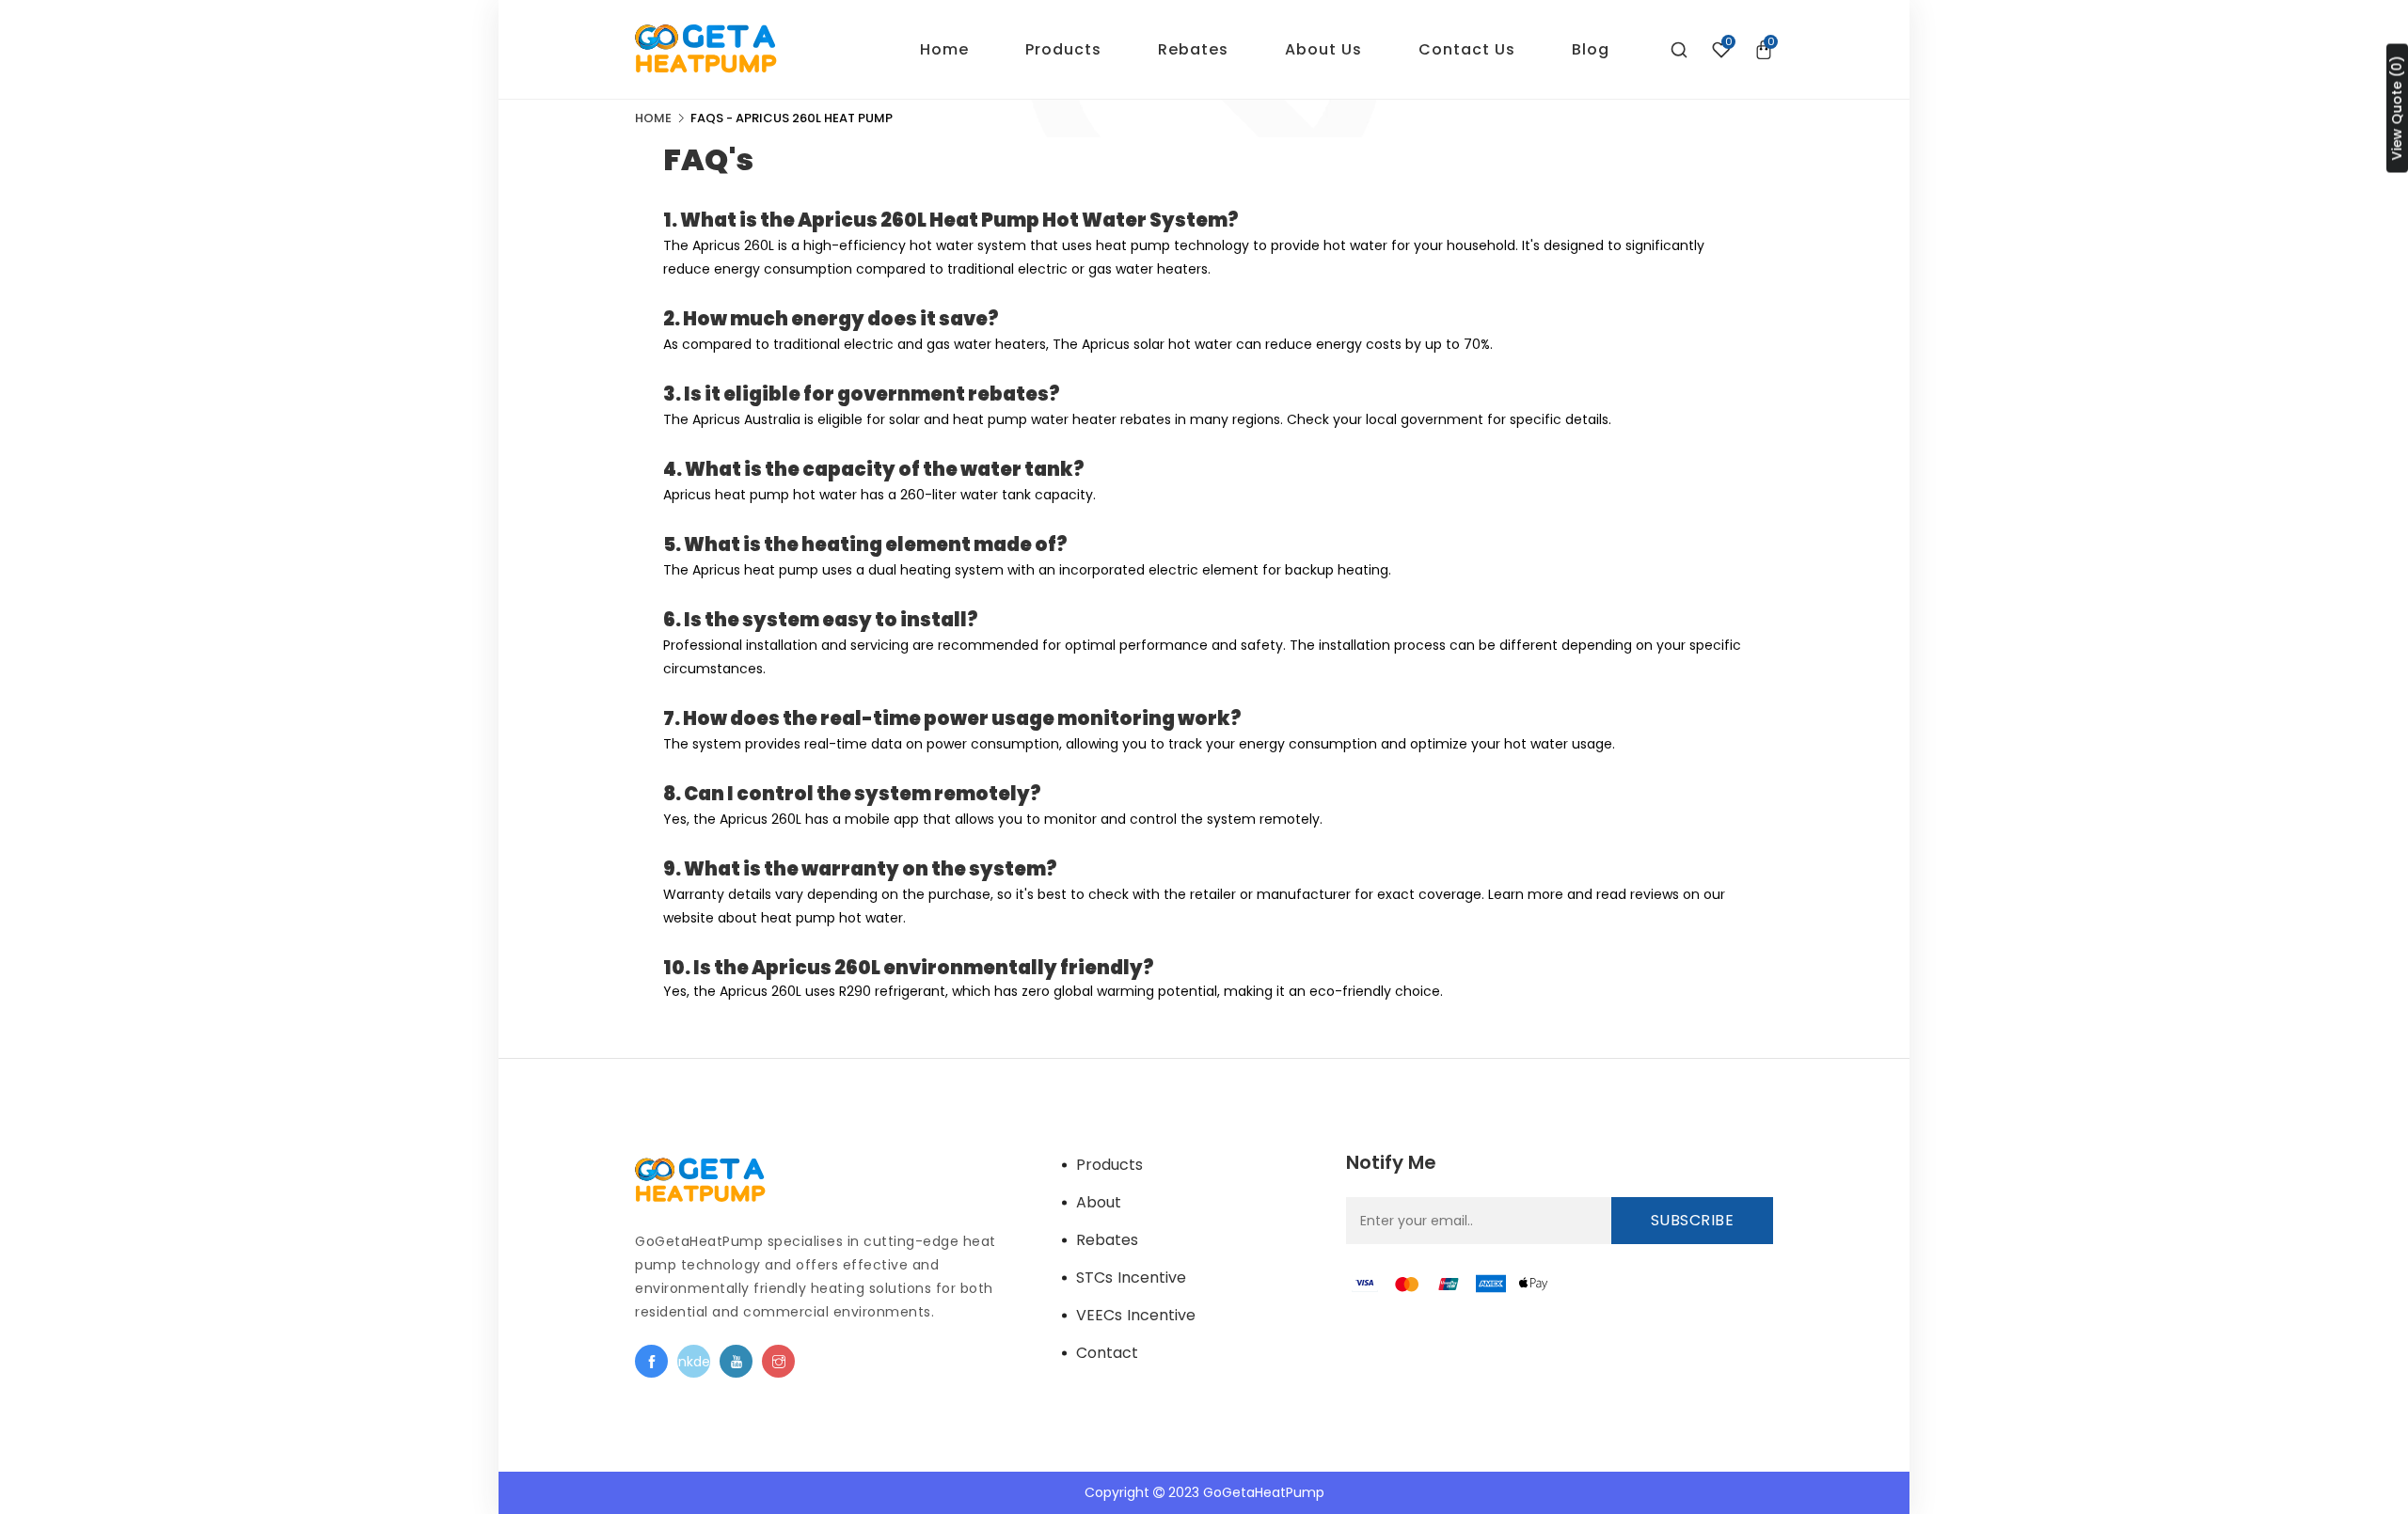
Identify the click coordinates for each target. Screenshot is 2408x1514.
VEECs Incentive (1136, 1315)
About (1099, 1202)
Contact (1107, 1353)
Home (653, 118)
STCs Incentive (1131, 1277)
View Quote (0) (2397, 109)
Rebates (1107, 1240)
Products (1109, 1165)
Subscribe (1693, 1220)
